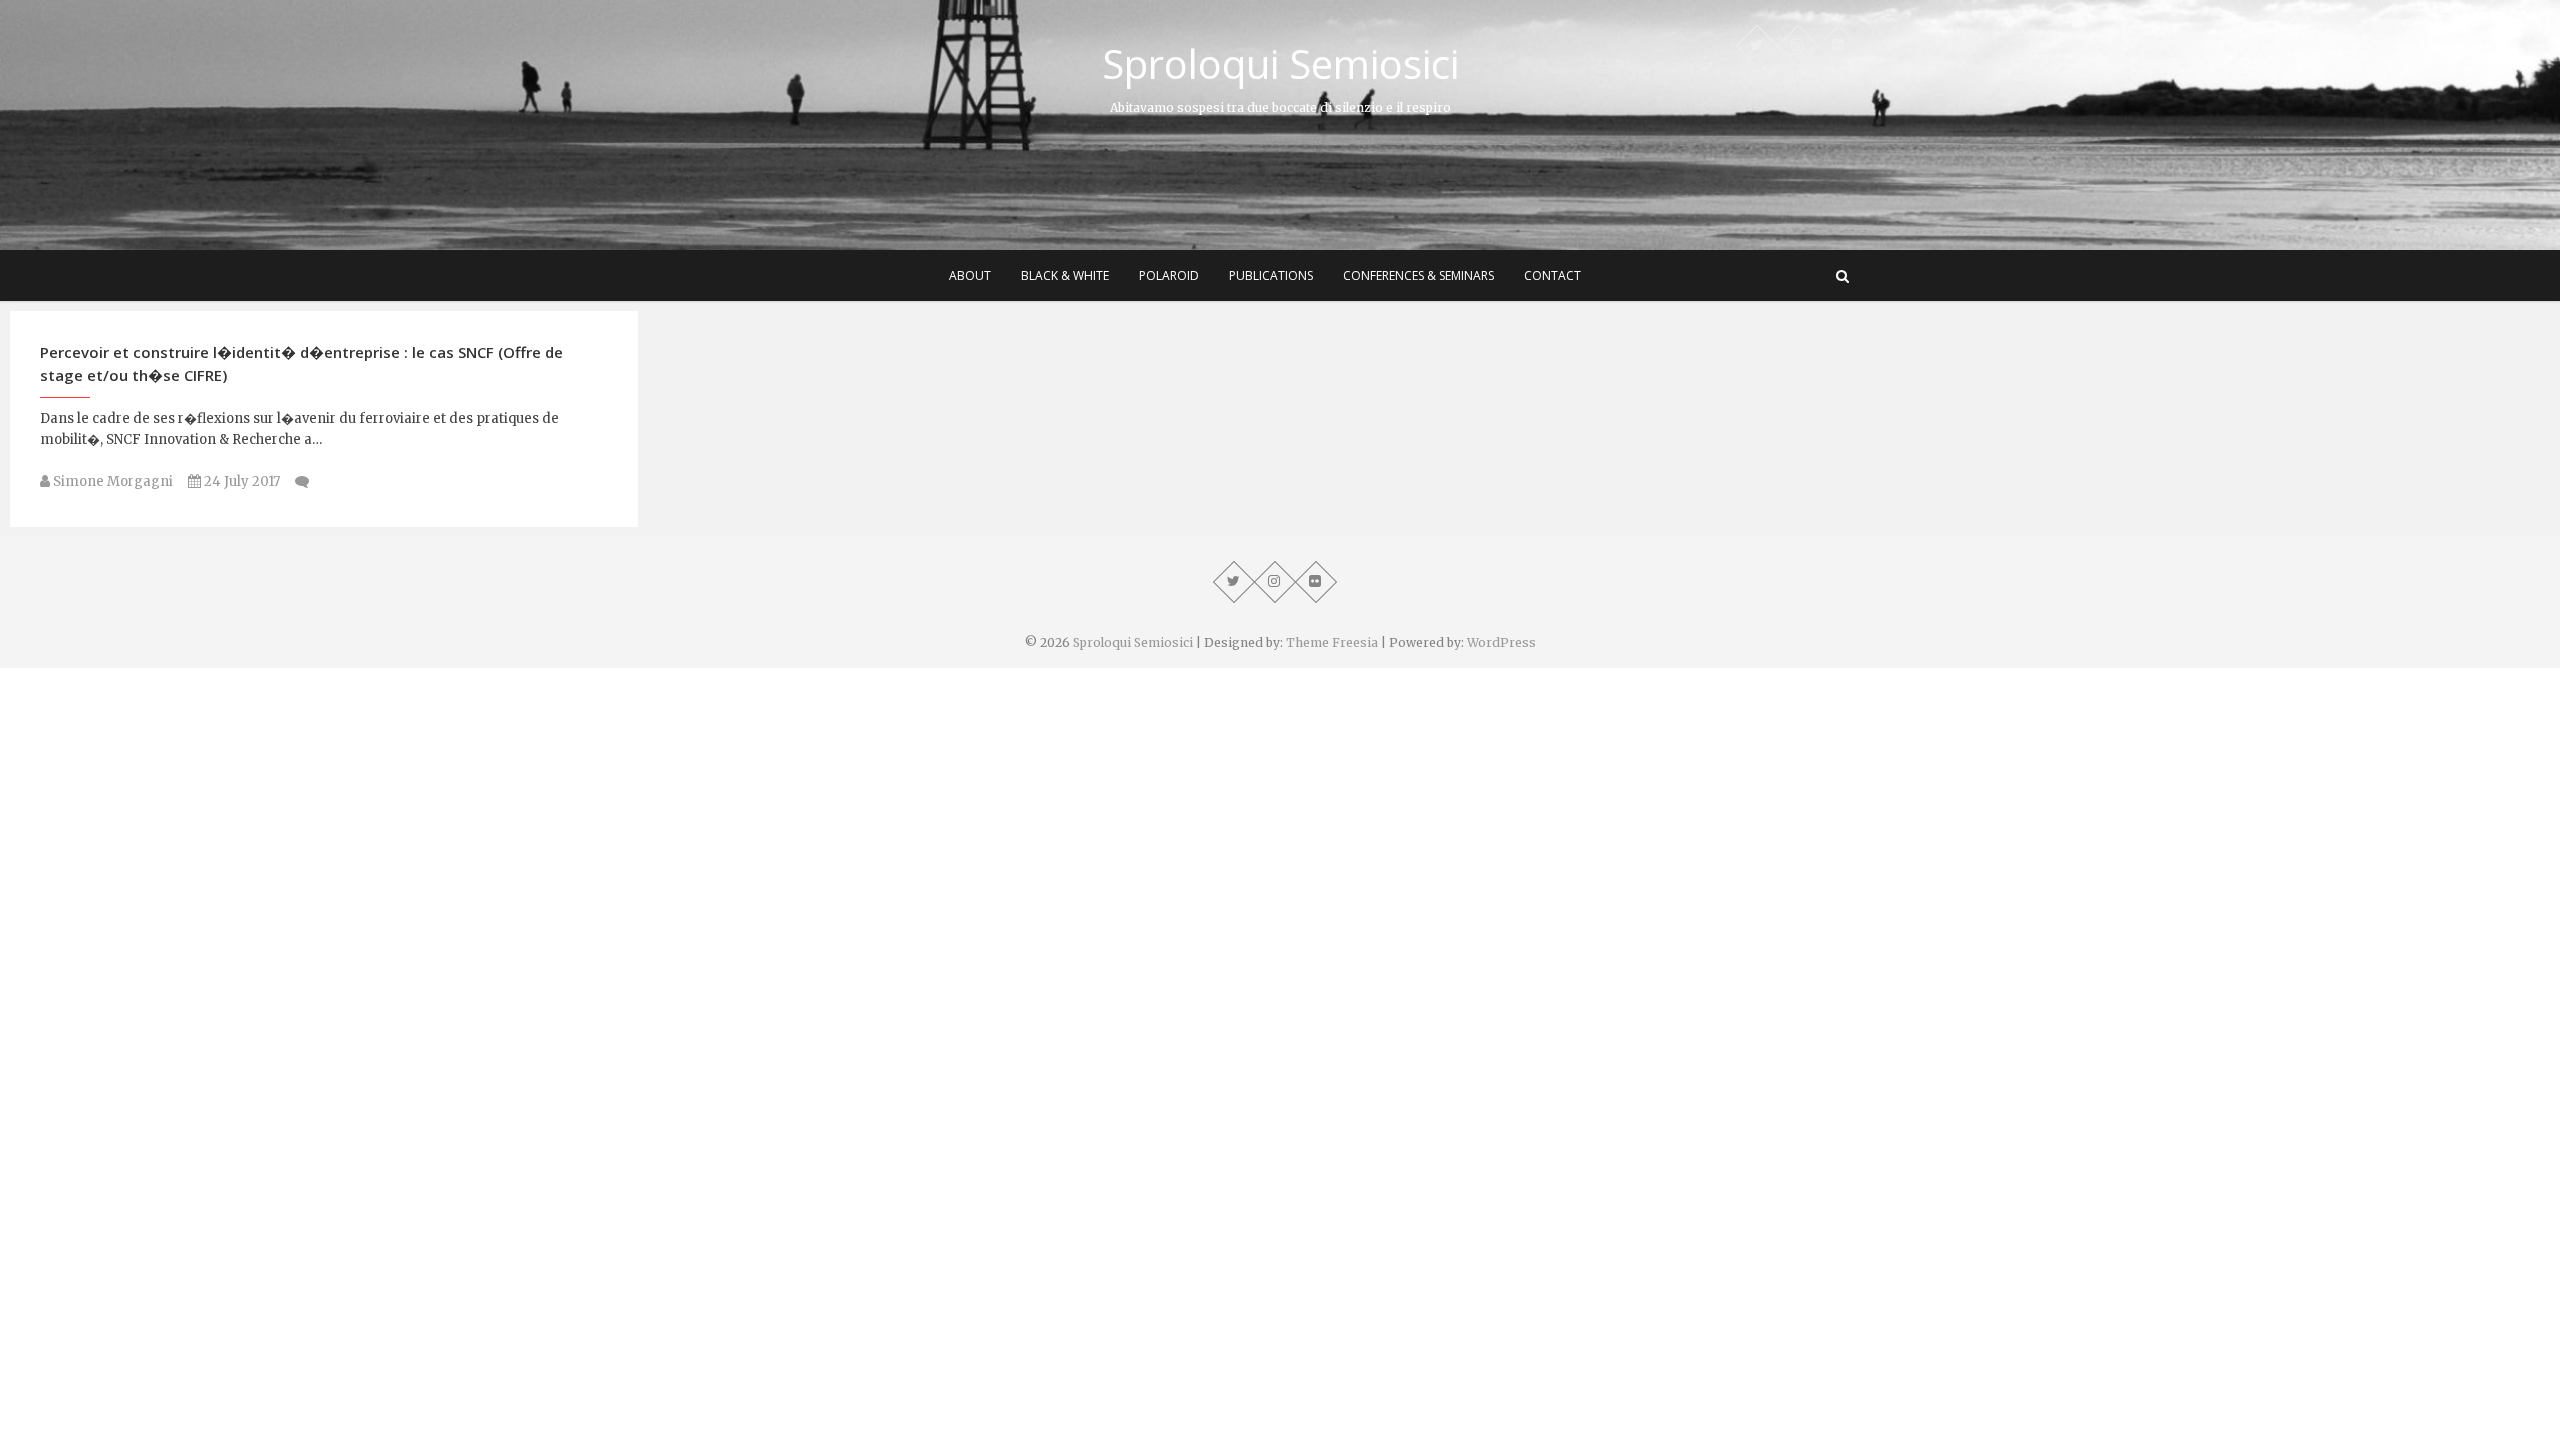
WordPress (1501, 642)
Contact (1552, 275)
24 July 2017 (240, 481)
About (970, 275)
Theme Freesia (1332, 642)
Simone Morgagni (111, 481)
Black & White (1065, 275)
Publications (1271, 275)
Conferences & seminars (1418, 275)
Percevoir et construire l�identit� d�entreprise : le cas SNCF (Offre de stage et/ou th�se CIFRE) (301, 363)
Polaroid (1169, 275)
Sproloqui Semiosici (1280, 64)
